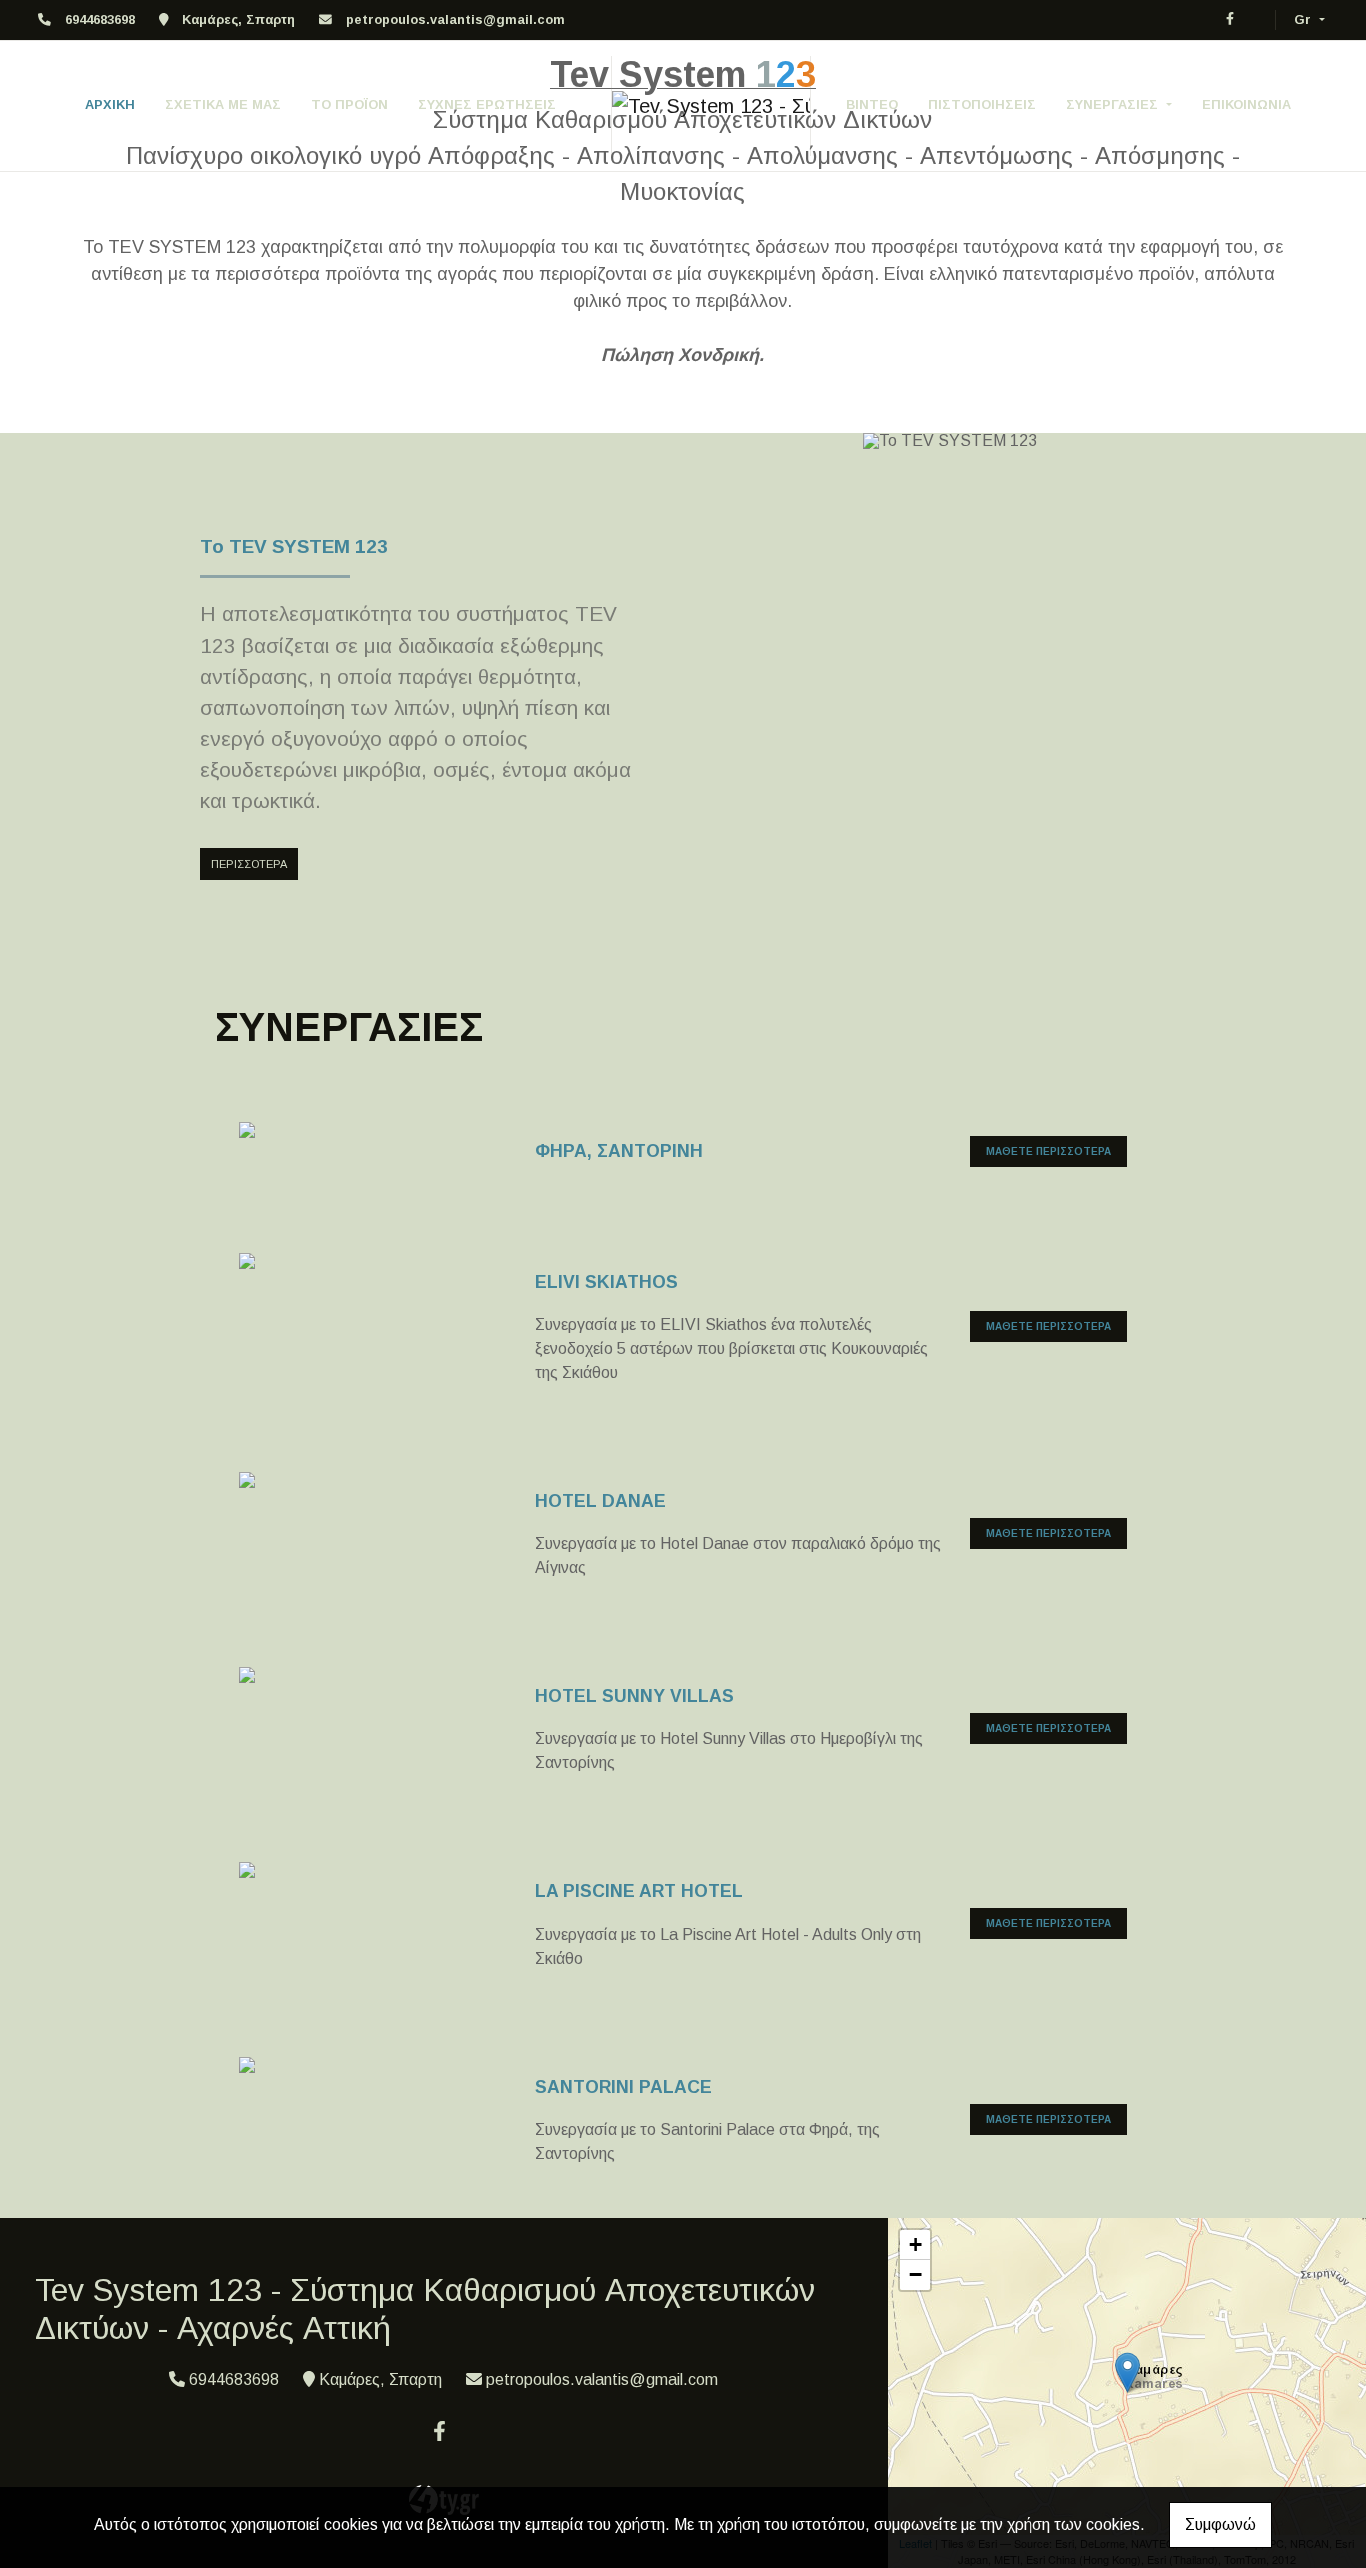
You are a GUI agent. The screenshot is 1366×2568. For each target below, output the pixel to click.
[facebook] (1230, 18)
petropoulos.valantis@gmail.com (455, 19)
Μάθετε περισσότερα (1048, 1151)
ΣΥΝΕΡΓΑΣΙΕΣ (1114, 104)
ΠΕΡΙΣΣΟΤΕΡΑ (249, 864)
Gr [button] (1304, 19)
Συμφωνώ (1220, 2524)
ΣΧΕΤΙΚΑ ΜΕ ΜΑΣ (223, 104)
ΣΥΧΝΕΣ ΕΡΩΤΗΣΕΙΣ (487, 104)
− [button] (915, 2274)
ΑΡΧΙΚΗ (110, 104)
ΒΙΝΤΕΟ (872, 104)
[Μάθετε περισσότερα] (378, 1133)
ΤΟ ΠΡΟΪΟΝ (349, 104)
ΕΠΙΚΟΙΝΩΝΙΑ (1246, 104)
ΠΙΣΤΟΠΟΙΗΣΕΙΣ (982, 104)
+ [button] (915, 2244)
